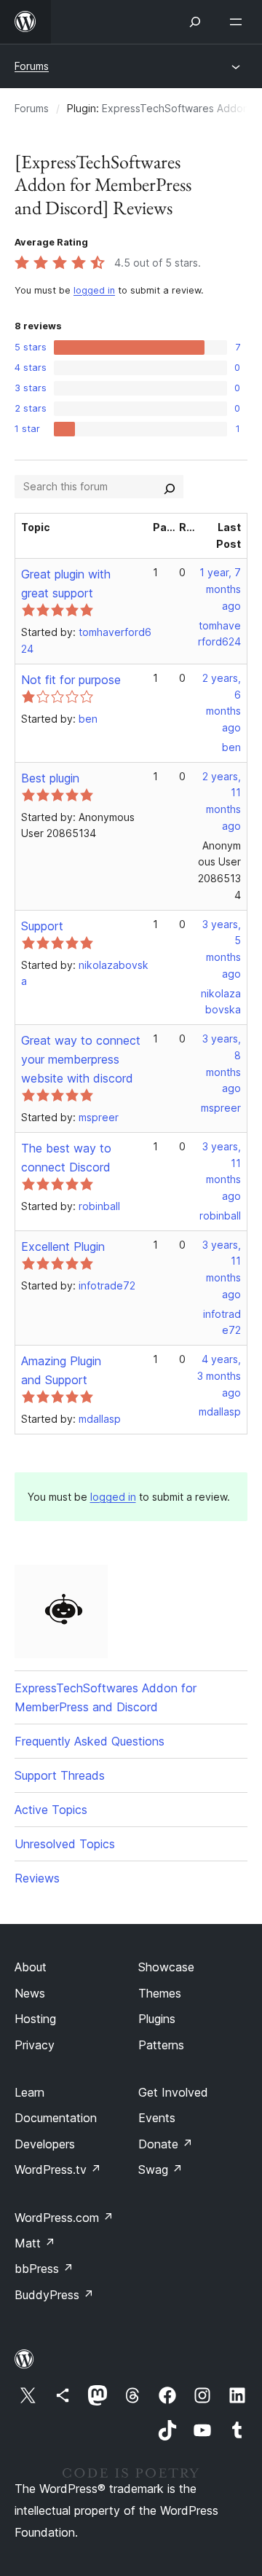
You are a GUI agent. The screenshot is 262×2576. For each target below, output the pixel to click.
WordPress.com (64, 2218)
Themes (160, 1993)
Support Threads (60, 1775)
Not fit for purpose (71, 680)
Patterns (161, 2045)
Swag (160, 2169)
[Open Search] (195, 22)
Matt (35, 2243)
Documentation (56, 2118)
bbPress (44, 2269)
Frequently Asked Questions (90, 1741)
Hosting (35, 2019)
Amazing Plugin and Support (61, 1370)
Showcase (166, 1967)
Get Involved (173, 2092)
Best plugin (50, 778)
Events (157, 2118)
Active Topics (51, 1810)
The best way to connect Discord (66, 1158)
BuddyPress (54, 2295)
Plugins (157, 2019)
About (31, 1967)
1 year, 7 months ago (220, 589)
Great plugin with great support (66, 584)
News (30, 1993)
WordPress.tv (58, 2169)
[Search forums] (170, 487)
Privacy (35, 2045)
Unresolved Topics (65, 1844)
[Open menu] (239, 22)
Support (42, 926)
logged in (94, 290)
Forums (32, 66)
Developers (45, 2144)
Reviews (37, 1878)
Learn (29, 2092)
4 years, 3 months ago (219, 1376)
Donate (166, 2144)
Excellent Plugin (63, 1246)
